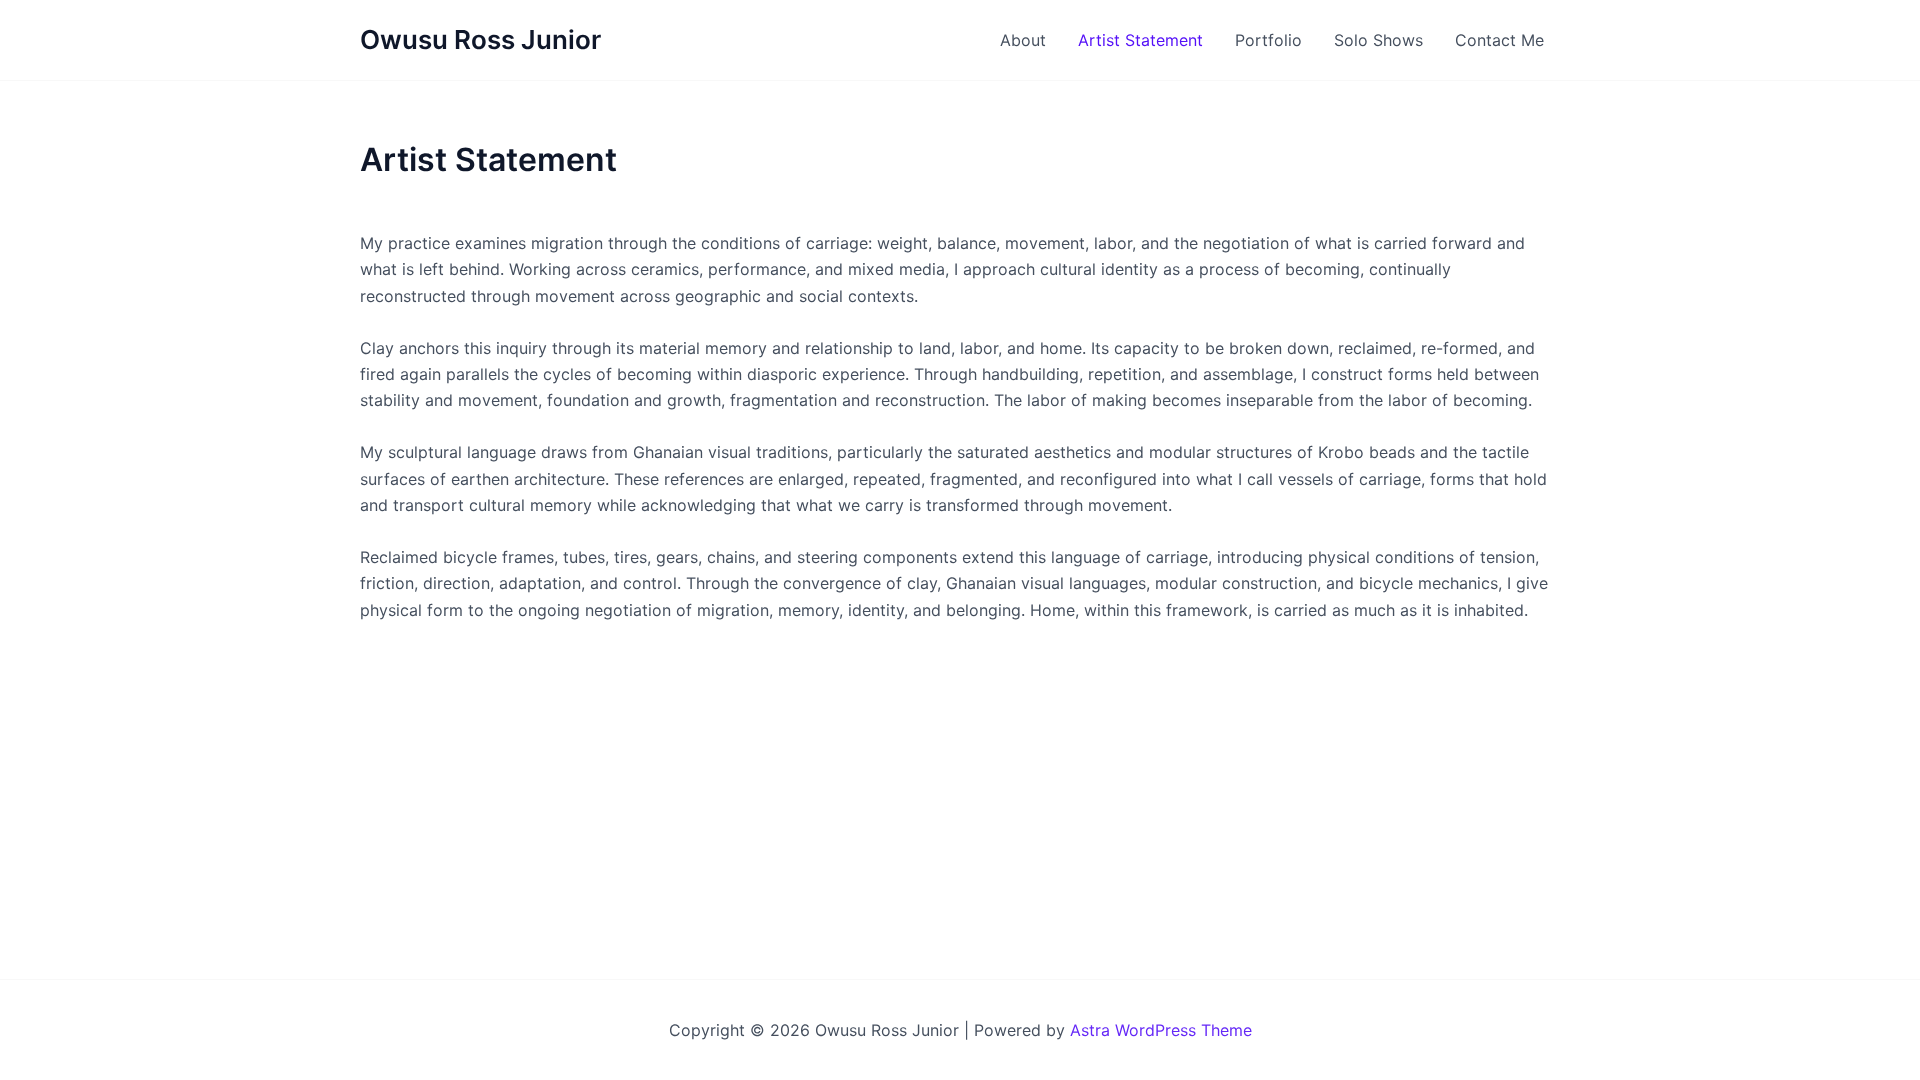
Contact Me (1499, 40)
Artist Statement (1140, 40)
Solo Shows (1378, 40)
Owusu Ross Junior (480, 39)
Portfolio (1268, 40)
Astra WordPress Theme (1161, 1030)
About (1023, 40)
